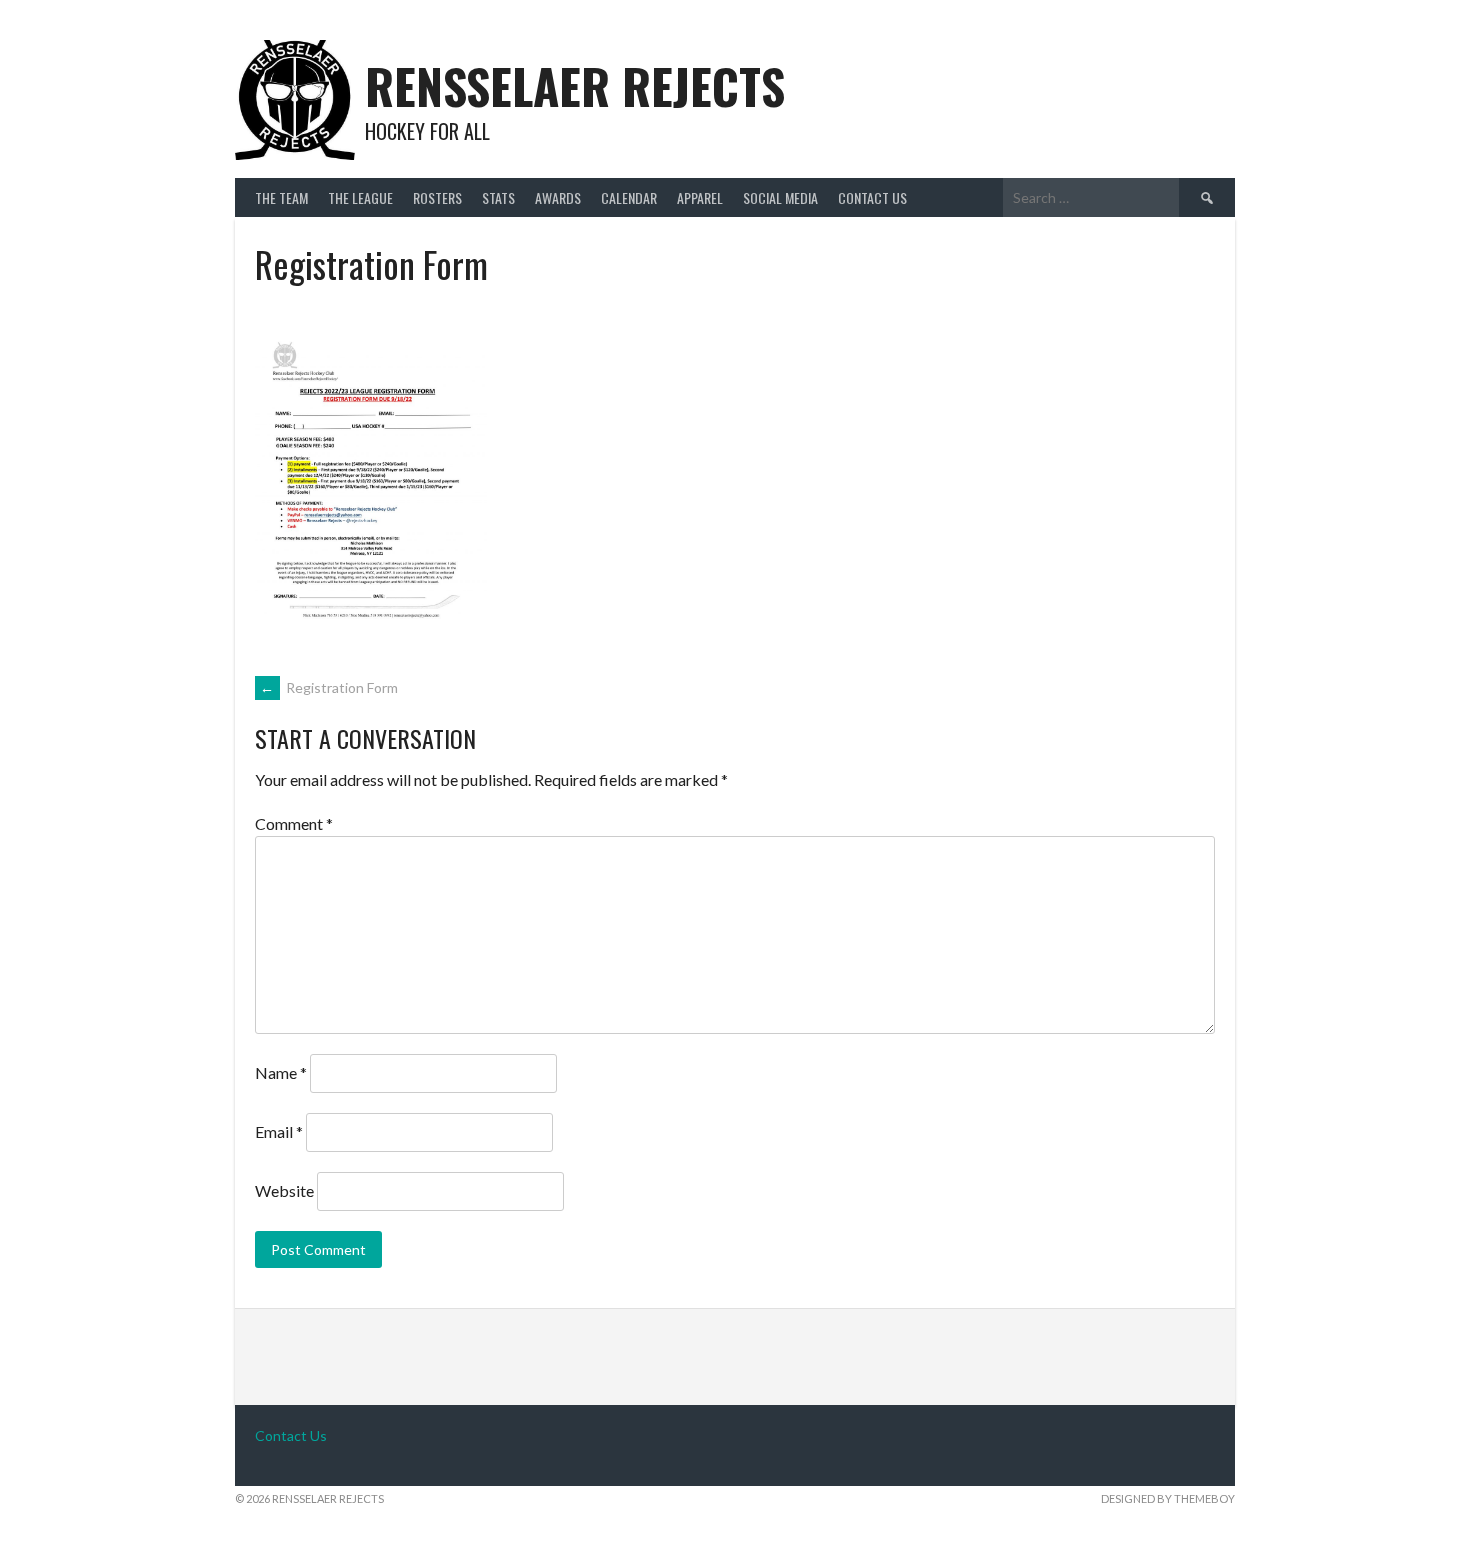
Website (284, 1190)
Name (281, 1072)
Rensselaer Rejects (575, 85)
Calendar (629, 197)
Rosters (437, 197)
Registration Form (329, 687)
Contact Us (872, 197)
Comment (294, 823)
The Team (281, 197)
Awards (558, 197)
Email (279, 1131)
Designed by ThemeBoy (1168, 1498)
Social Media (780, 197)
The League (360, 197)
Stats (498, 197)
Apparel (700, 197)
